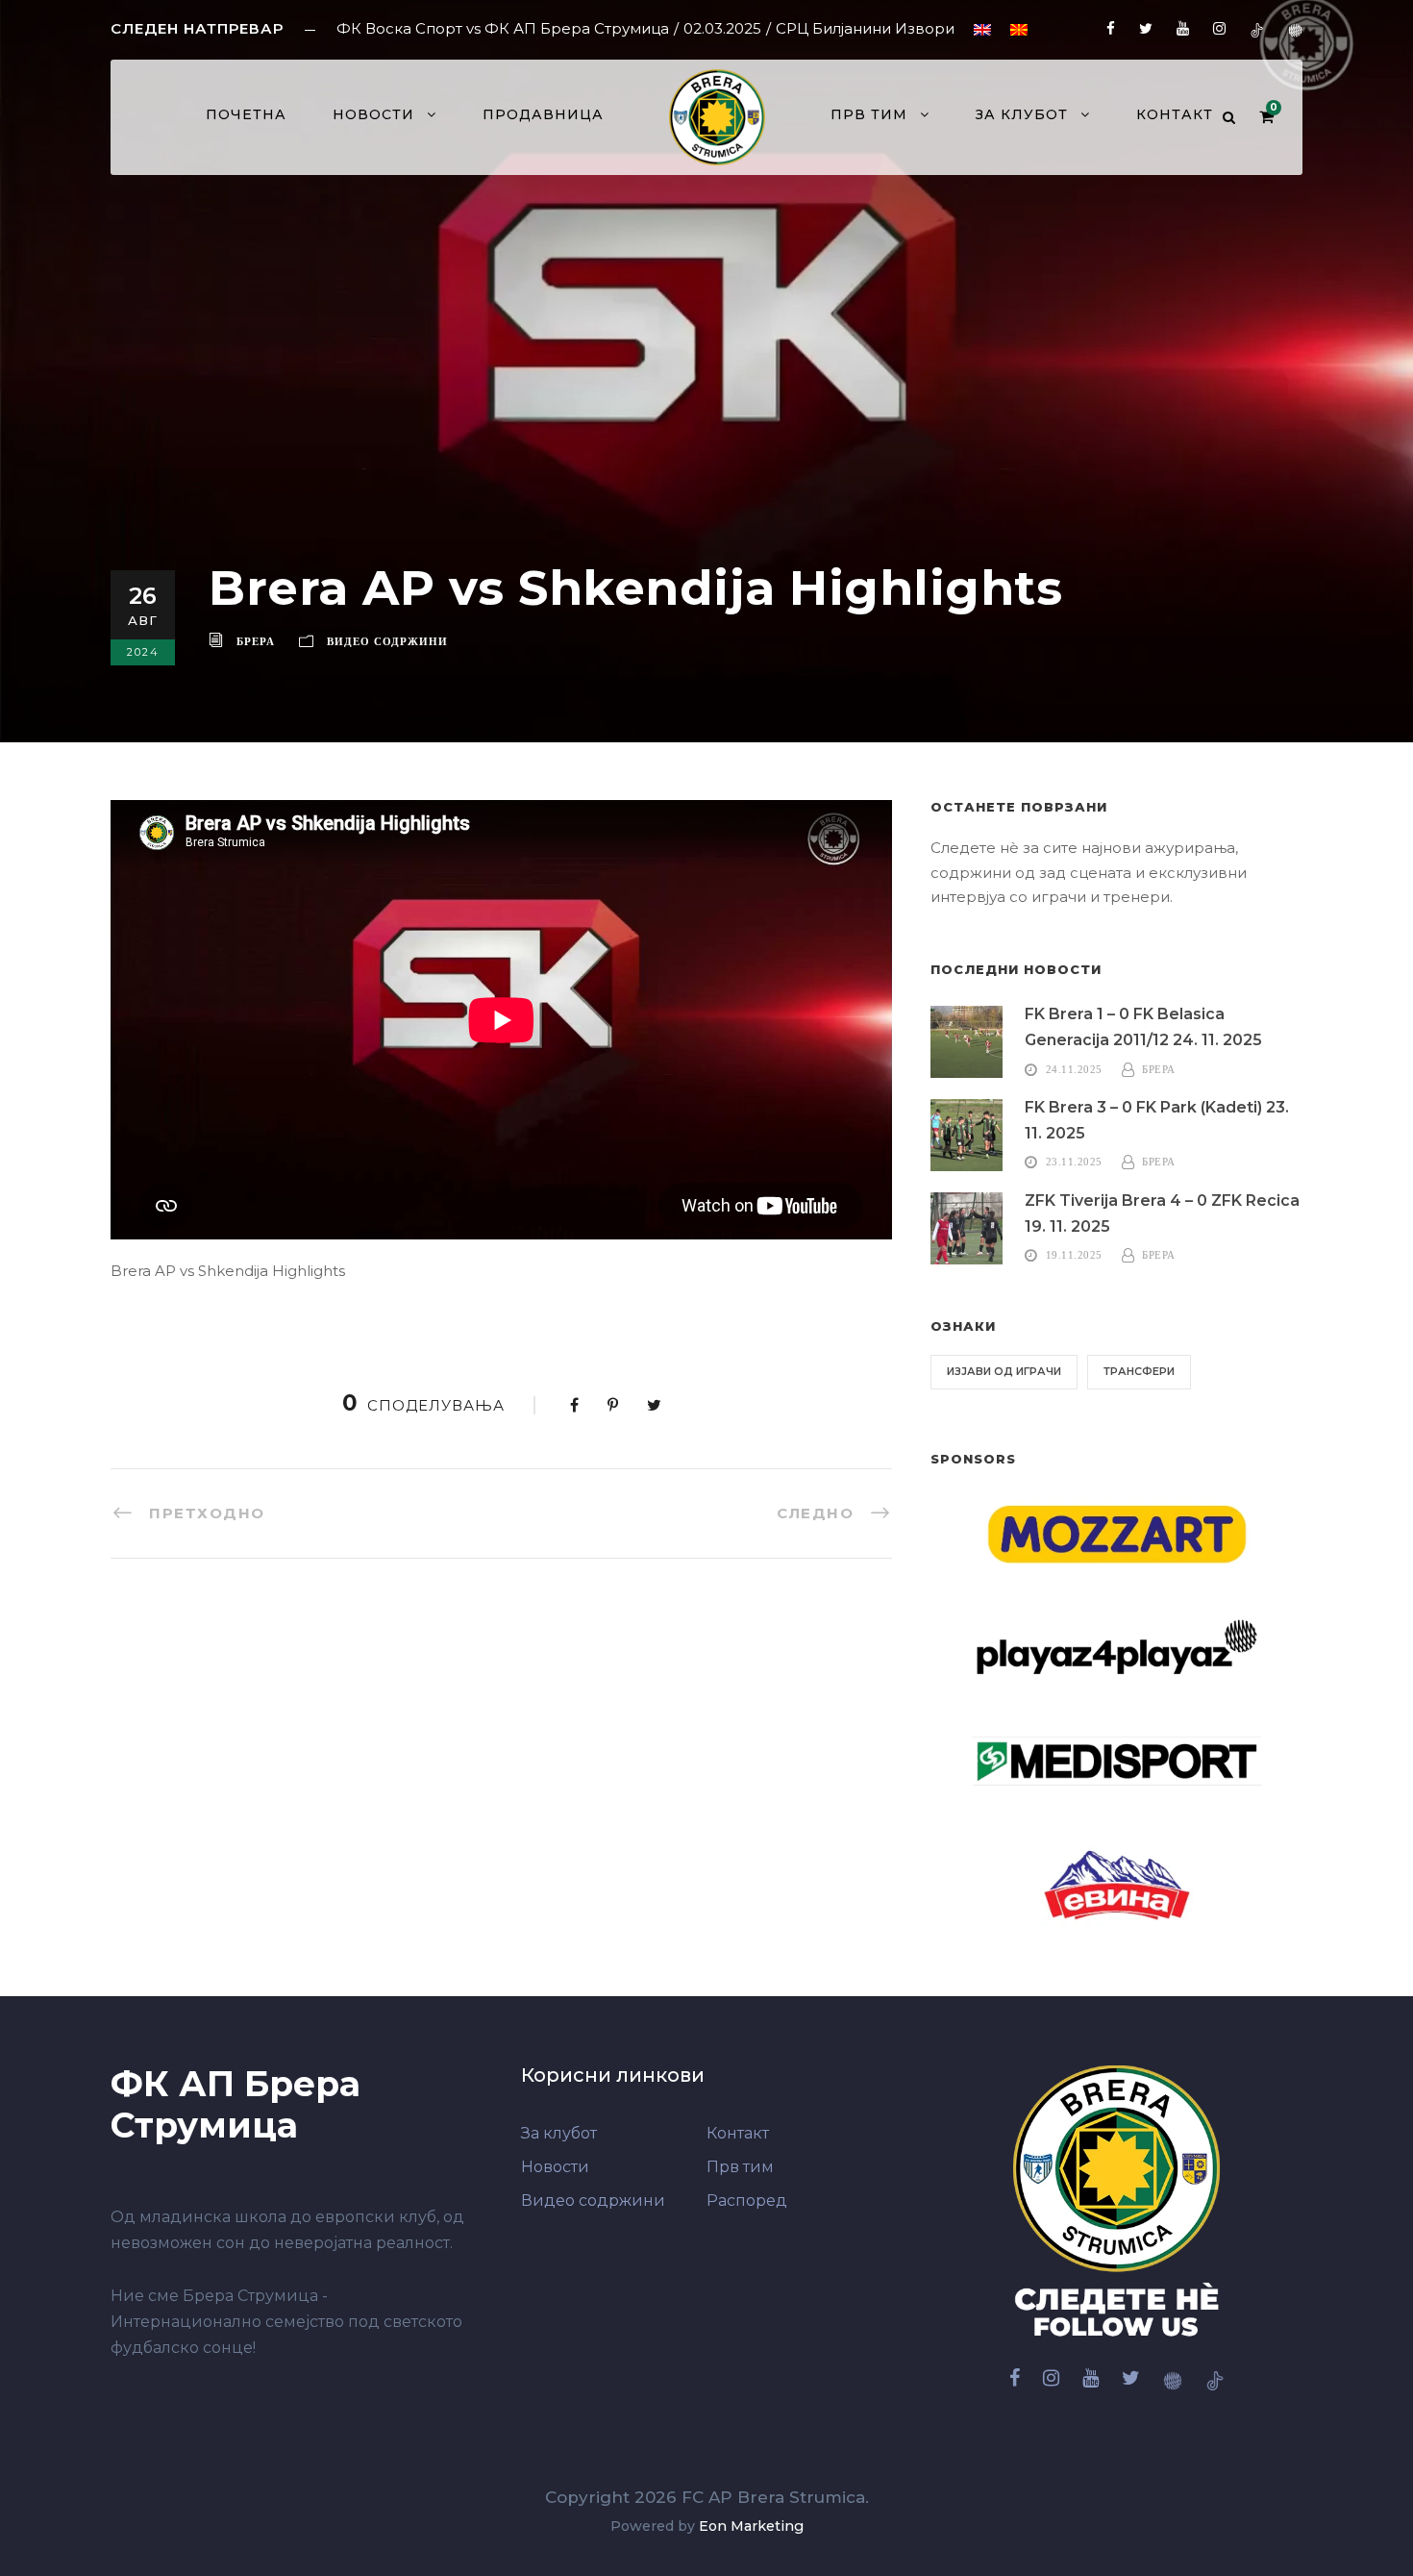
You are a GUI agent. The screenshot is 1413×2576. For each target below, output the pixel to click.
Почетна (246, 114)
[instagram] (1219, 28)
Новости (373, 114)
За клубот (1022, 114)
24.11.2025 (1074, 1069)
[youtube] (1183, 28)
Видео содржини (387, 641)
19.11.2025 (1074, 1255)
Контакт (1175, 114)
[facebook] (1111, 28)
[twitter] (1146, 28)
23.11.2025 (1074, 1162)
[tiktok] (1257, 28)
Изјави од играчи (1004, 1371)
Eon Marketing (751, 2526)
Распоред (747, 2201)
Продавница (543, 114)
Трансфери (1139, 1371)
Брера (256, 641)
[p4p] (1295, 28)
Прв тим (740, 2167)
